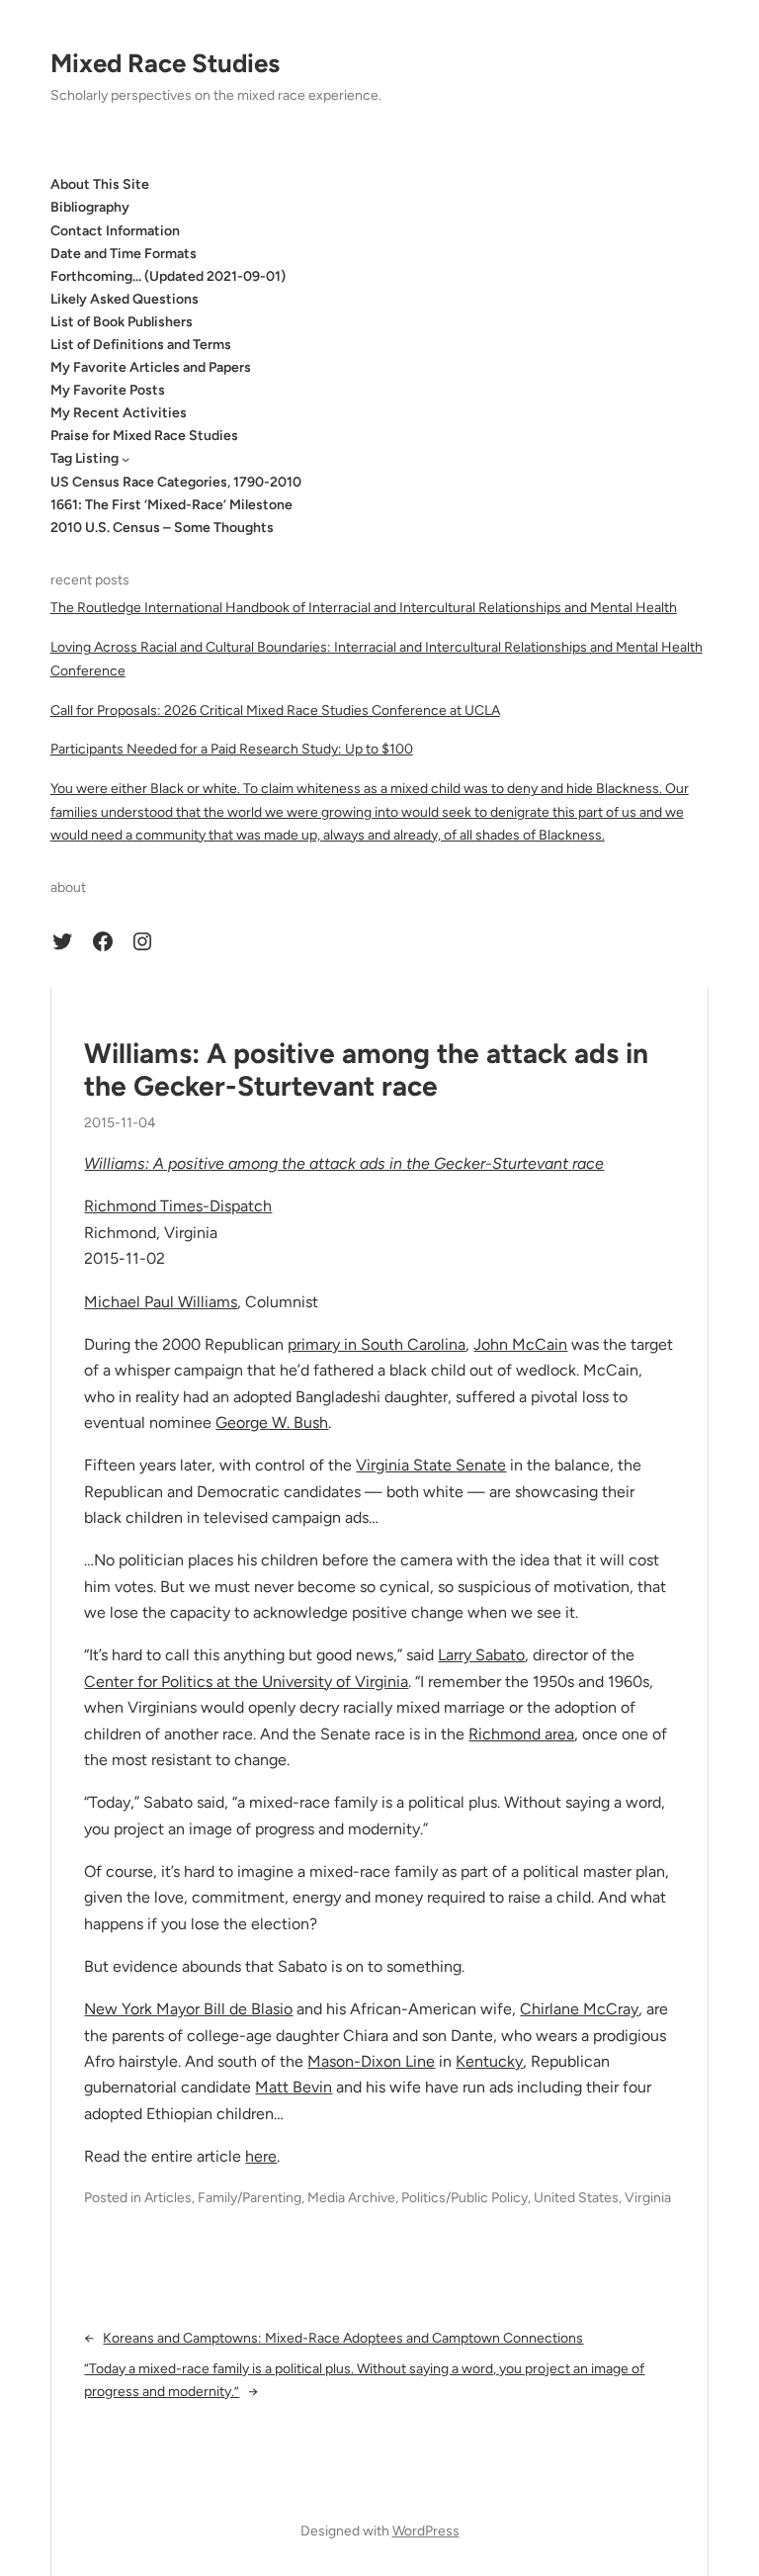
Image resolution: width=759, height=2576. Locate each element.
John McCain (520, 1344)
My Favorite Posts (108, 390)
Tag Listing (84, 458)
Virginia (648, 2198)
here (261, 2156)
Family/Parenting (250, 2198)
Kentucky (489, 2061)
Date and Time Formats (124, 254)
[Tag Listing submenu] (126, 459)
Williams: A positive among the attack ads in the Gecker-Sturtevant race (366, 1070)
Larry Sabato (481, 1655)
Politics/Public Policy (464, 2198)
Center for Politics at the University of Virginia (246, 1682)
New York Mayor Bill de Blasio (188, 2009)
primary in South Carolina (377, 1344)
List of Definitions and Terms (141, 345)
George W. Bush (272, 1422)
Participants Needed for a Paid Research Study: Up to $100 (232, 749)
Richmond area (521, 1734)
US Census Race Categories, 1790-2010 (176, 482)
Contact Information (115, 231)
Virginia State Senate (431, 1465)
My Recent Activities (119, 413)
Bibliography (90, 207)
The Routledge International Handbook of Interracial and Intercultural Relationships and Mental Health (364, 608)
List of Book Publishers (122, 322)
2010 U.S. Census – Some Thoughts (162, 528)
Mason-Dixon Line (371, 2061)
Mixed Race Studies (165, 63)
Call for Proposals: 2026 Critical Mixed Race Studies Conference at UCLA (275, 711)
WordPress (426, 2531)
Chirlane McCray (579, 2009)
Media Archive (351, 2198)
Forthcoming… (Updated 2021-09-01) (168, 276)
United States (576, 2198)
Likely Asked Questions (125, 299)
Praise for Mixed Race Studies (144, 436)
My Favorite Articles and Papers (151, 367)
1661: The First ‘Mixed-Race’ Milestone (171, 505)
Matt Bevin (294, 2087)
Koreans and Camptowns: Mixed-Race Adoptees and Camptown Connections (343, 2338)
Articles (168, 2198)
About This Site (100, 184)
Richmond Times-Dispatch (178, 1206)
